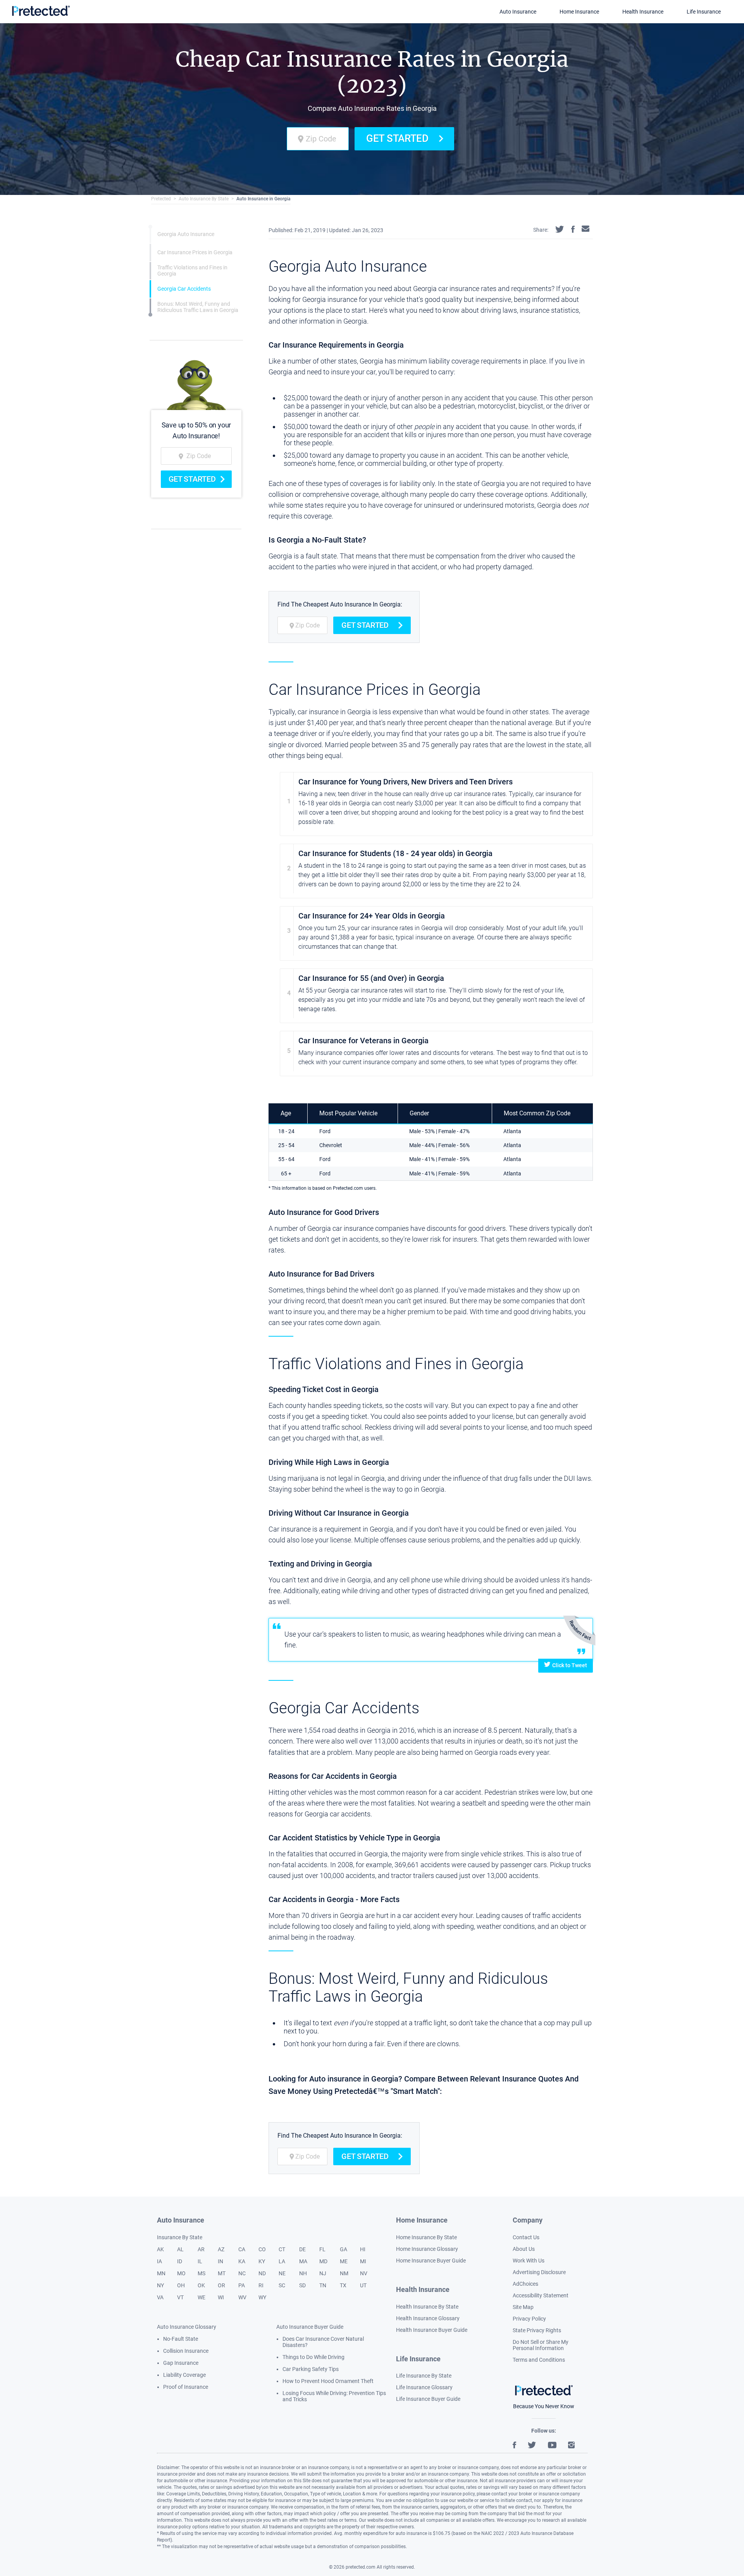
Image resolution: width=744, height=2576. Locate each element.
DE (302, 2249)
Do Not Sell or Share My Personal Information (541, 2345)
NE (282, 2273)
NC (242, 2273)
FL (322, 2249)
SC (282, 2285)
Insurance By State (180, 2237)
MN (161, 2273)
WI (221, 2297)
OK (201, 2285)
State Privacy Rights (537, 2330)
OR (221, 2285)
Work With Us (529, 2261)
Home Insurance (579, 12)
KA (242, 2261)
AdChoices (525, 2284)
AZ (221, 2249)
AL (180, 2249)
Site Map (523, 2307)
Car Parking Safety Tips (311, 2369)
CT (282, 2249)
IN (220, 2261)
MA (303, 2261)
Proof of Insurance (186, 2387)
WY (262, 2297)
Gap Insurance (181, 2363)
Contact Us (526, 2237)
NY (160, 2285)
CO (262, 2249)
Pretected (161, 199)
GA (344, 2249)
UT (363, 2285)
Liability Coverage (184, 2375)
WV (242, 2297)
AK (160, 2249)
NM (344, 2273)
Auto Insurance (518, 12)
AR (201, 2249)
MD (323, 2261)
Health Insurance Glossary (428, 2318)
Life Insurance (704, 12)
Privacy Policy (529, 2319)
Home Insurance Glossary (427, 2249)
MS (201, 2273)
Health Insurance (643, 12)
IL (200, 2261)
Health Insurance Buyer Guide (432, 2330)
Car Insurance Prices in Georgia (195, 253)
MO (181, 2273)
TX (343, 2285)
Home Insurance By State (426, 2237)
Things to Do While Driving (313, 2357)
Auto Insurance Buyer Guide (310, 2327)
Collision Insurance (186, 2351)
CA (242, 2249)
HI (363, 2249)
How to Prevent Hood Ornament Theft (328, 2381)
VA (160, 2297)
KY (262, 2261)
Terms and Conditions (539, 2360)
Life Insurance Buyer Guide (428, 2399)
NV (364, 2273)
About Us (524, 2249)
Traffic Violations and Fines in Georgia (192, 271)
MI (363, 2261)
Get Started (397, 138)
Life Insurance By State (424, 2376)
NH (303, 2273)
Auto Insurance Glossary (187, 2327)
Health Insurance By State (427, 2307)
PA (242, 2285)
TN (323, 2285)
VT (180, 2297)
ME (344, 2261)
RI (261, 2285)
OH (181, 2285)
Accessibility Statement (541, 2295)
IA (159, 2261)
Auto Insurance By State (204, 199)
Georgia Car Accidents (184, 289)
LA (282, 2261)
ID (180, 2261)
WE (201, 2297)
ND (262, 2273)
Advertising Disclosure (539, 2272)
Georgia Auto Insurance (186, 234)
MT (222, 2273)
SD (302, 2285)
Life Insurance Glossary (424, 2387)
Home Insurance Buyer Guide (431, 2261)
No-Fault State (181, 2339)
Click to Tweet (570, 1665)
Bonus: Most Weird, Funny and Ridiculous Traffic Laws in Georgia (198, 307)
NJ (323, 2273)
